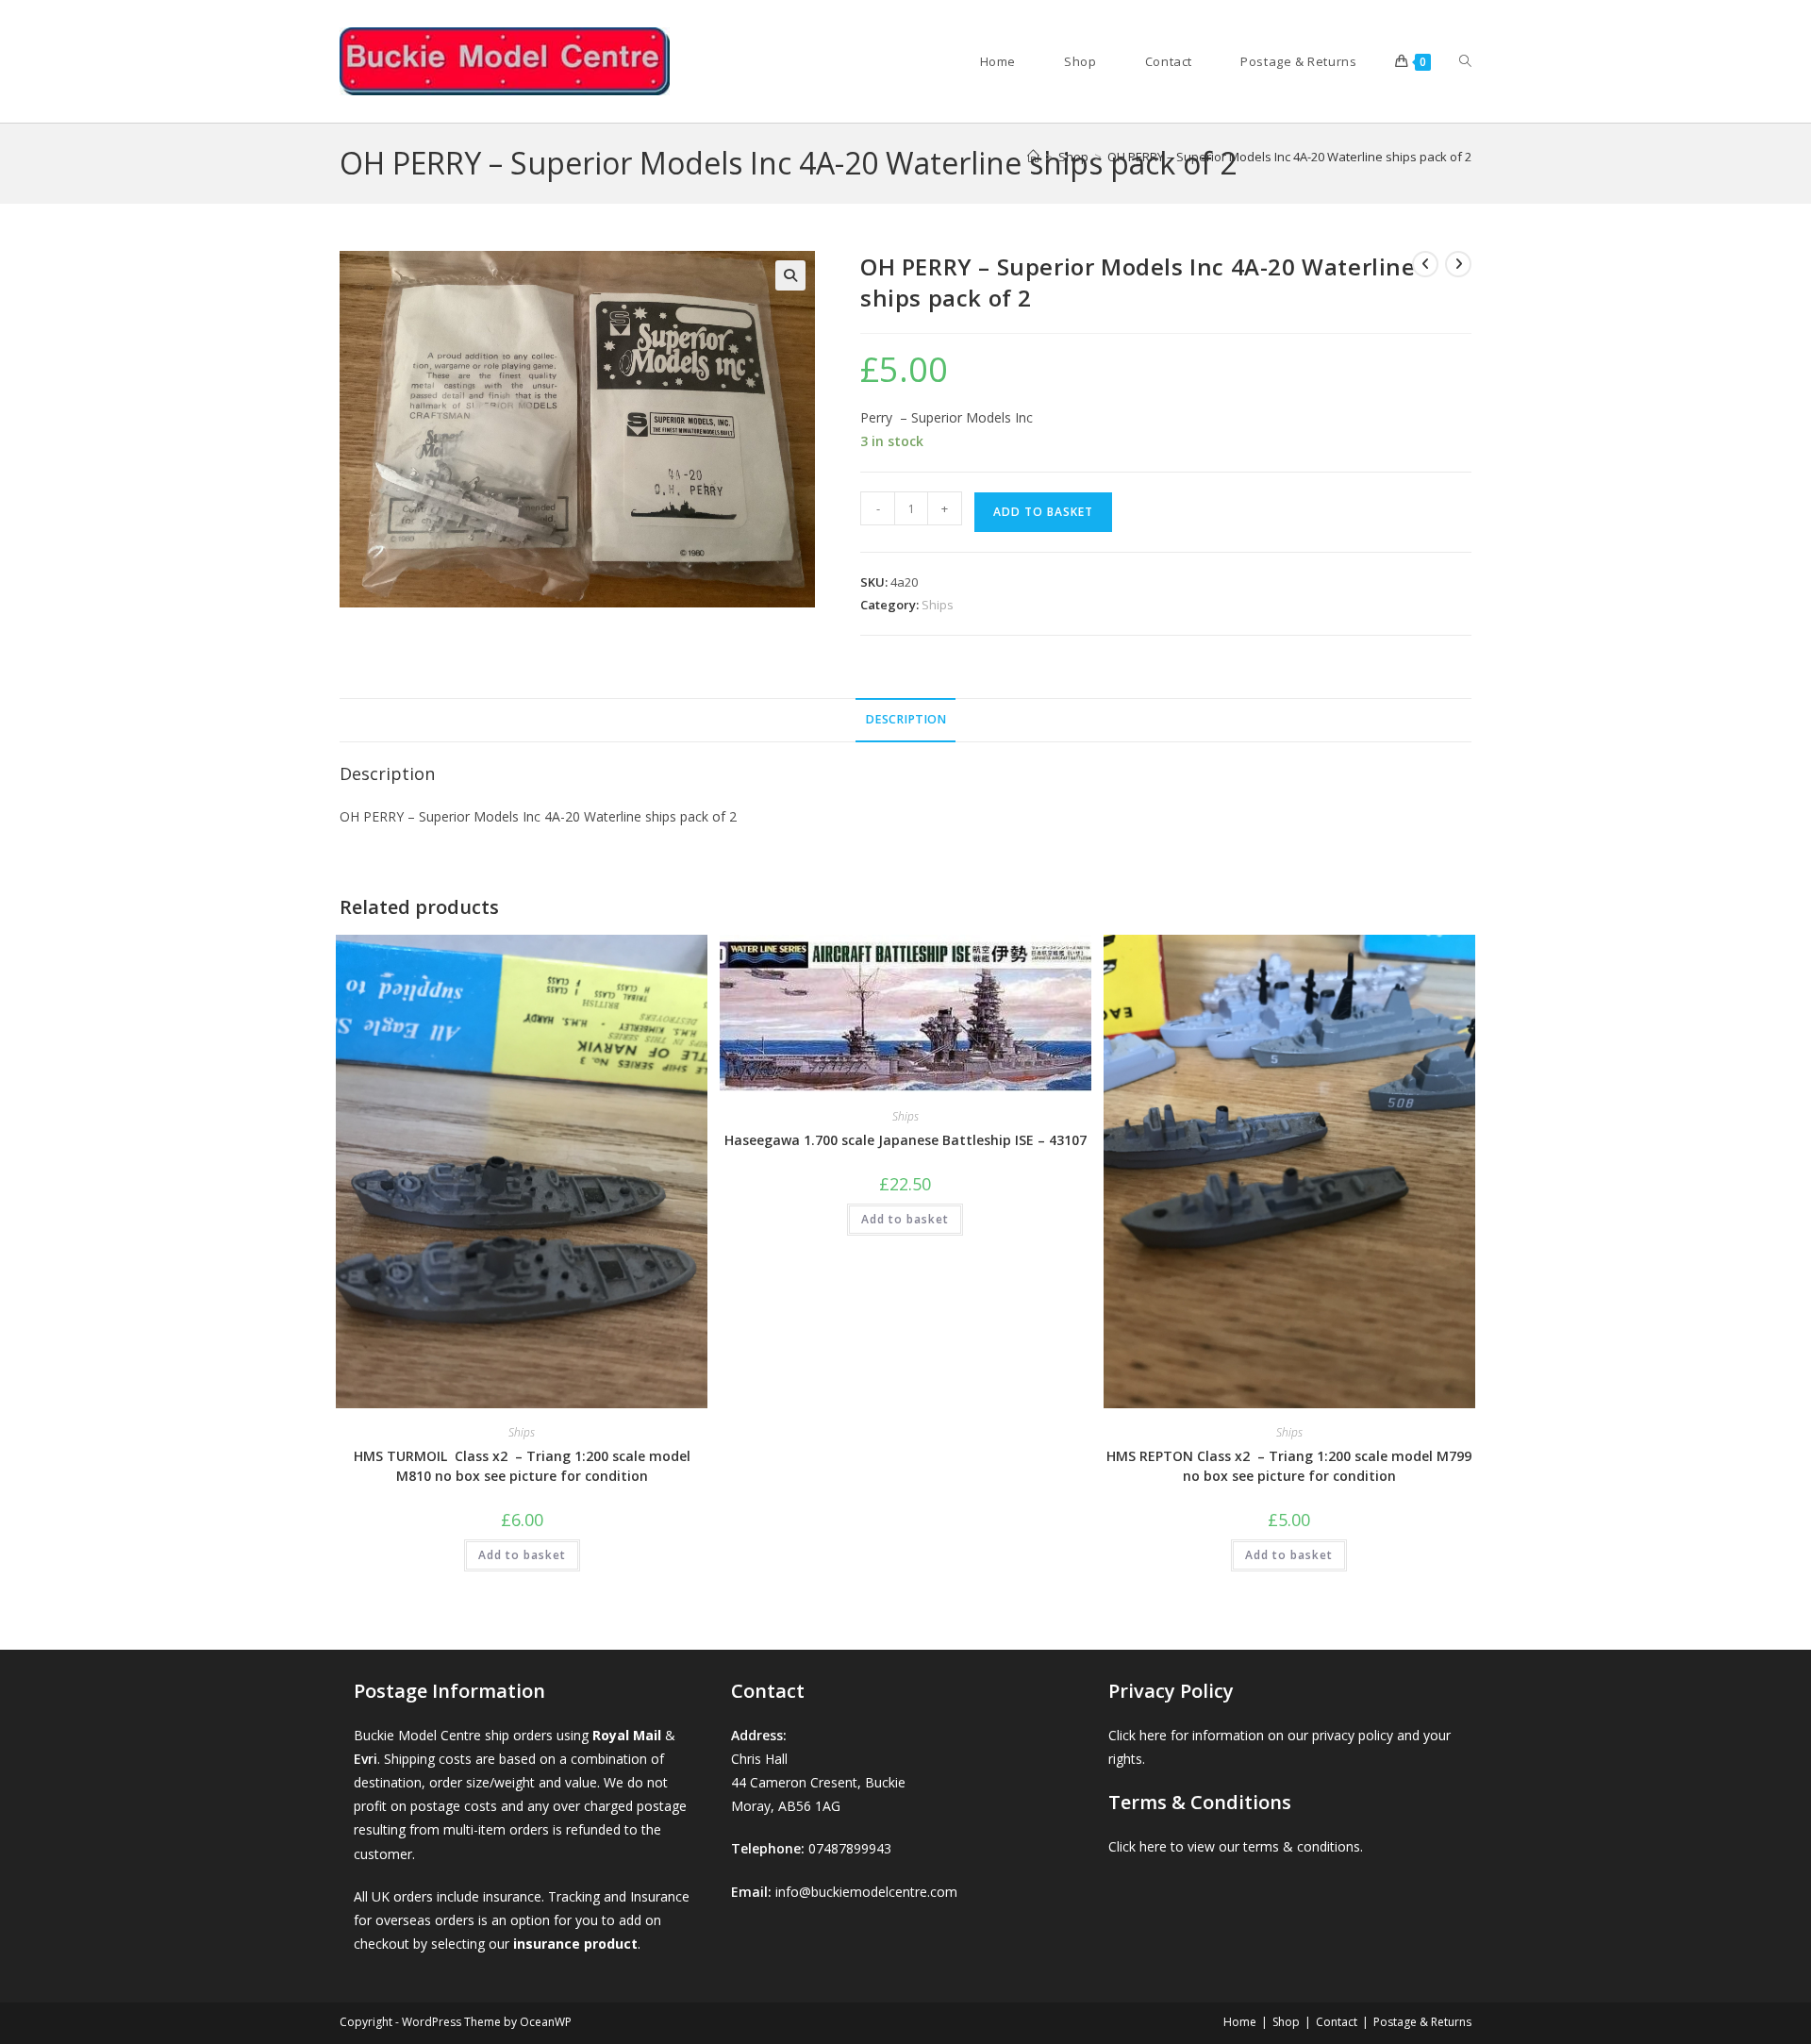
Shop (1286, 2022)
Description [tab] (905, 719)
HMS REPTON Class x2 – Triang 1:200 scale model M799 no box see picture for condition (1289, 1466)
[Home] (1033, 157)
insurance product (575, 1944)
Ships (938, 605)
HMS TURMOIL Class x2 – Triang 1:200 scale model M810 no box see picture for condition (522, 1466)
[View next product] (1458, 264)
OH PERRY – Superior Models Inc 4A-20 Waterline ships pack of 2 (1289, 157)
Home (1240, 2022)
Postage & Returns (1422, 2022)
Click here (1138, 1735)
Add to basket (1043, 512)
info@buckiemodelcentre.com (866, 1892)
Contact (1337, 2022)
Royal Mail (627, 1735)
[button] (790, 275)
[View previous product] (1425, 264)
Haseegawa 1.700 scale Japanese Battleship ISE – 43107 (905, 1140)
